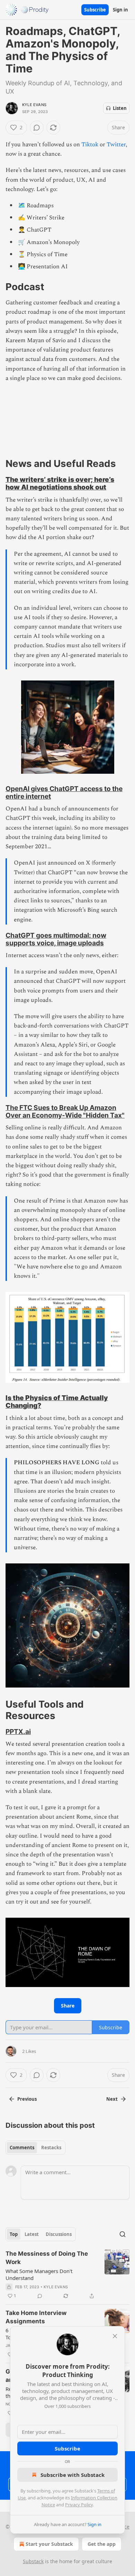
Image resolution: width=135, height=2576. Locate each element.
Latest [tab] (32, 2234)
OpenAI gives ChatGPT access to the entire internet (64, 792)
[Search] (123, 2234)
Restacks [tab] (51, 2148)
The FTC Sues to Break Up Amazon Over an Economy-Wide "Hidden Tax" (65, 1111)
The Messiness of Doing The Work (47, 2258)
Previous (27, 2099)
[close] (115, 2336)
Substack (33, 2561)
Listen (120, 108)
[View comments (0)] (37, 128)
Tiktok (90, 145)
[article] (67, 2275)
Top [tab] (14, 2234)
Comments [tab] (22, 2148)
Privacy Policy (79, 2505)
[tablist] (35, 2148)
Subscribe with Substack (73, 2475)
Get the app (102, 2544)
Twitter (116, 145)
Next (112, 2099)
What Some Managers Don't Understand (39, 2274)
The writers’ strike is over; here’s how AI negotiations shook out (60, 483)
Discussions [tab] (59, 2234)
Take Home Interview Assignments (36, 2317)
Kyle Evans (34, 105)
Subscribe (95, 10)
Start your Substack (49, 2544)
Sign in (120, 10)
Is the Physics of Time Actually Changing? (57, 1402)
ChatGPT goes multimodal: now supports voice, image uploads (56, 939)
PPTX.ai (18, 1732)
